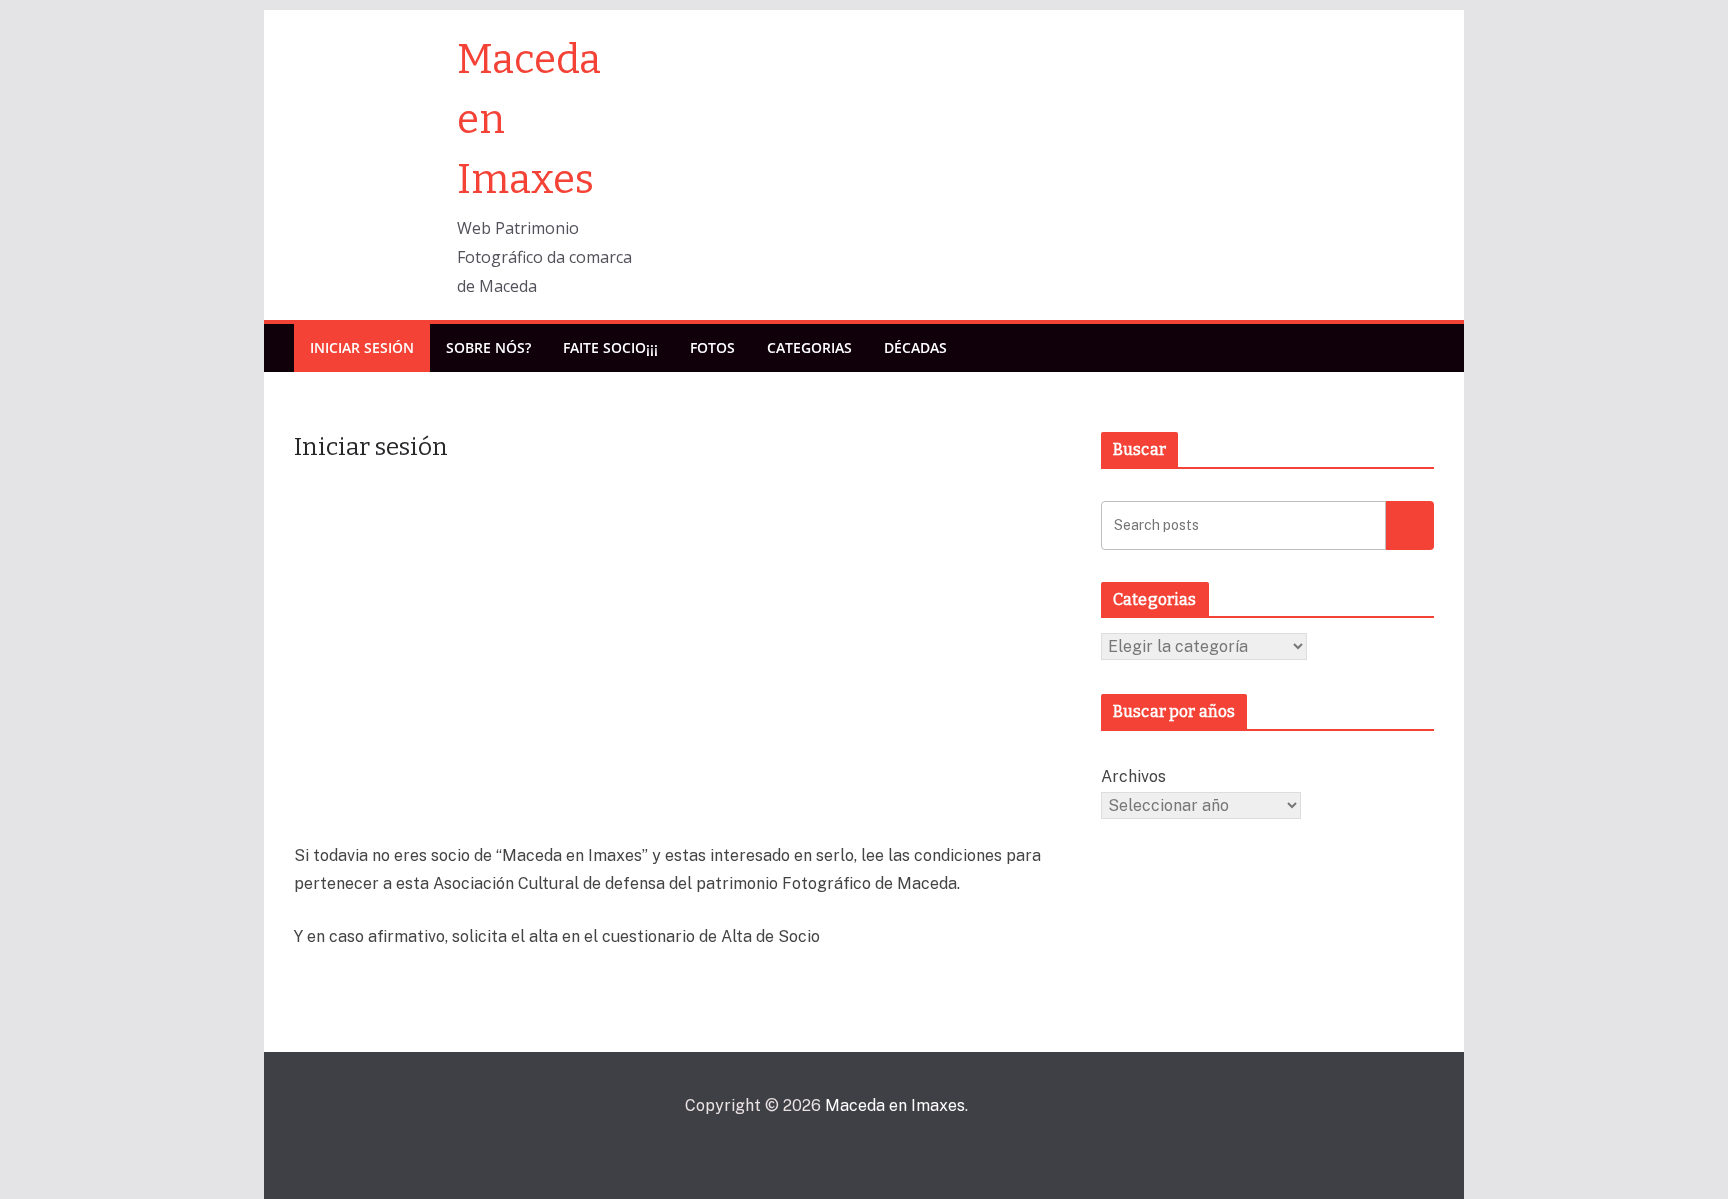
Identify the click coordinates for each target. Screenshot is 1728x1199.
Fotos (712, 347)
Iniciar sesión (362, 347)
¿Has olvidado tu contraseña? (683, 800)
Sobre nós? (488, 347)
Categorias (809, 347)
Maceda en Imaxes (895, 1105)
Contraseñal (505, 595)
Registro (799, 741)
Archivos (1133, 776)
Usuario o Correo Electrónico (563, 505)
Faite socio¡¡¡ (610, 347)
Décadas (915, 347)
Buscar (1410, 524)
